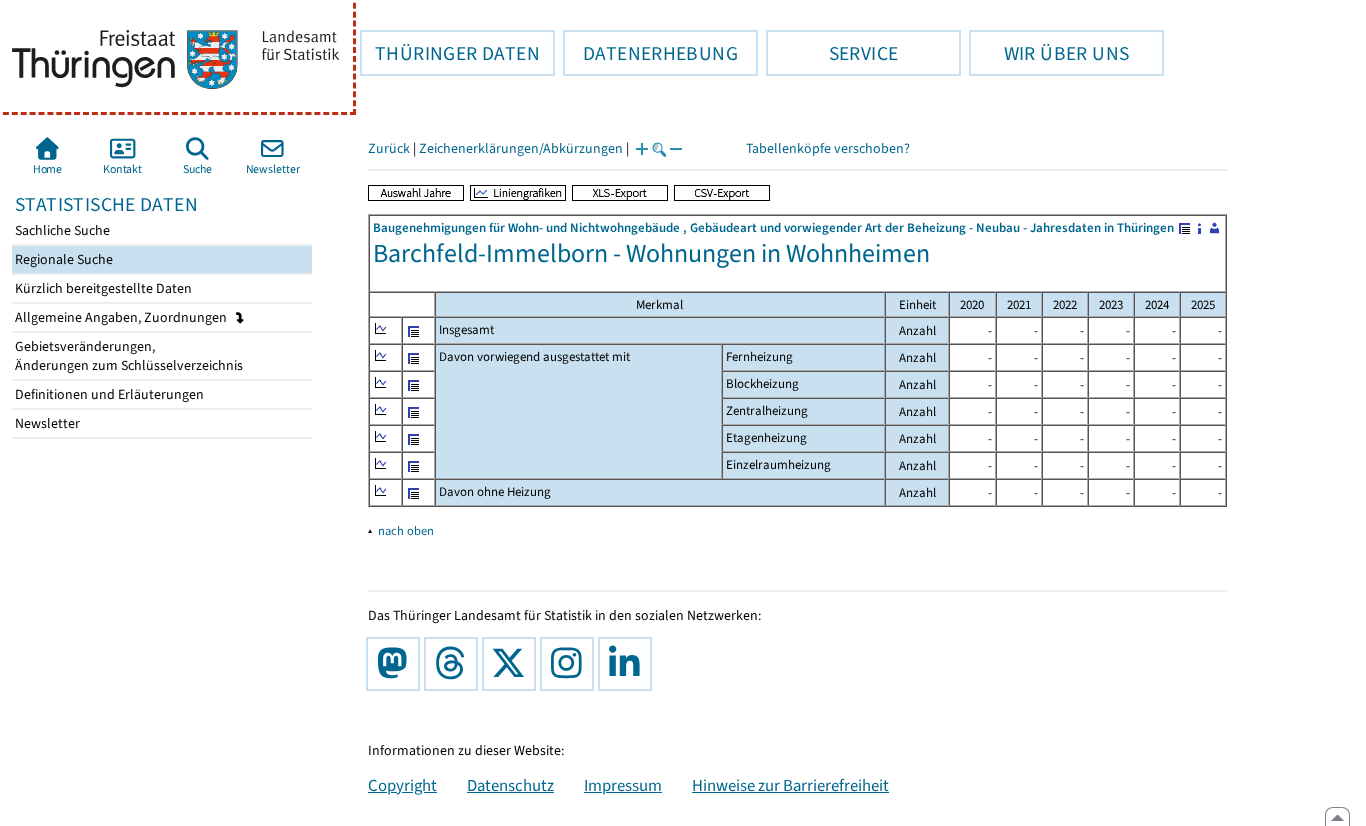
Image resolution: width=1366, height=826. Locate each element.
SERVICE (832, 53)
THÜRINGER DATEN (450, 53)
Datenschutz (510, 785)
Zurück (389, 148)
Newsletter (46, 423)
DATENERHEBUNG (650, 53)
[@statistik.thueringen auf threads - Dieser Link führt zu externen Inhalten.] (455, 664)
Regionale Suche (62, 259)
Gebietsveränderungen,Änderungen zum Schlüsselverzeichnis (127, 356)
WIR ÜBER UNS (1049, 53)
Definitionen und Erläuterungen (108, 394)
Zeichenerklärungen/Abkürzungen (521, 148)
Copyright (402, 785)
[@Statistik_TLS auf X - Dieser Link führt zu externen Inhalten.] (513, 664)
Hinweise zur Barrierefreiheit (790, 785)
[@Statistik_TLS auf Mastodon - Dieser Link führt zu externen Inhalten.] (397, 664)
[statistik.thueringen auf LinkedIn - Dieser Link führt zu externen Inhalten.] (629, 664)
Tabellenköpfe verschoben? (828, 148)
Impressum (623, 785)
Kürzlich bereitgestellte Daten (102, 288)
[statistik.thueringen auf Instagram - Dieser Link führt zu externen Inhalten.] (571, 664)
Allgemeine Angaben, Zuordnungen (122, 317)
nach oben (406, 530)
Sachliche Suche (61, 230)
